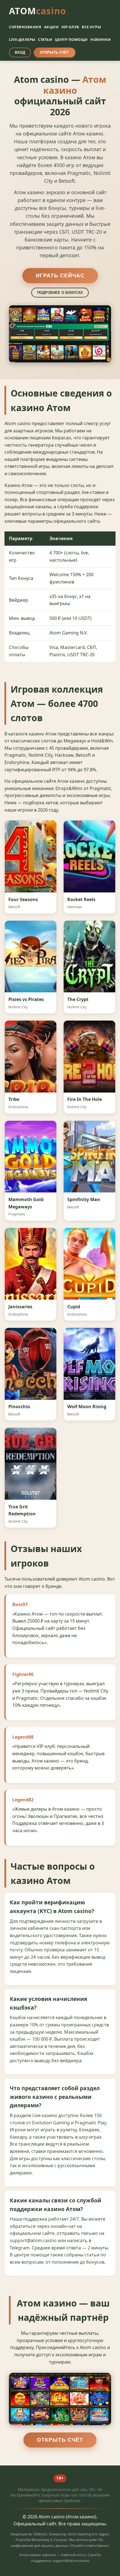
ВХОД (20, 52)
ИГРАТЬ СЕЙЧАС (60, 276)
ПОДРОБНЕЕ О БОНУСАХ (60, 293)
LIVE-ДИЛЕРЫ (22, 39)
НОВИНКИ (101, 39)
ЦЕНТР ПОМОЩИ (71, 39)
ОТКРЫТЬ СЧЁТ (54, 52)
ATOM (38, 11)
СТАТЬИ (45, 39)
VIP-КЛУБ (70, 27)
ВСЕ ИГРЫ (91, 27)
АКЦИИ (51, 27)
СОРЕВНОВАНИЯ (25, 27)
